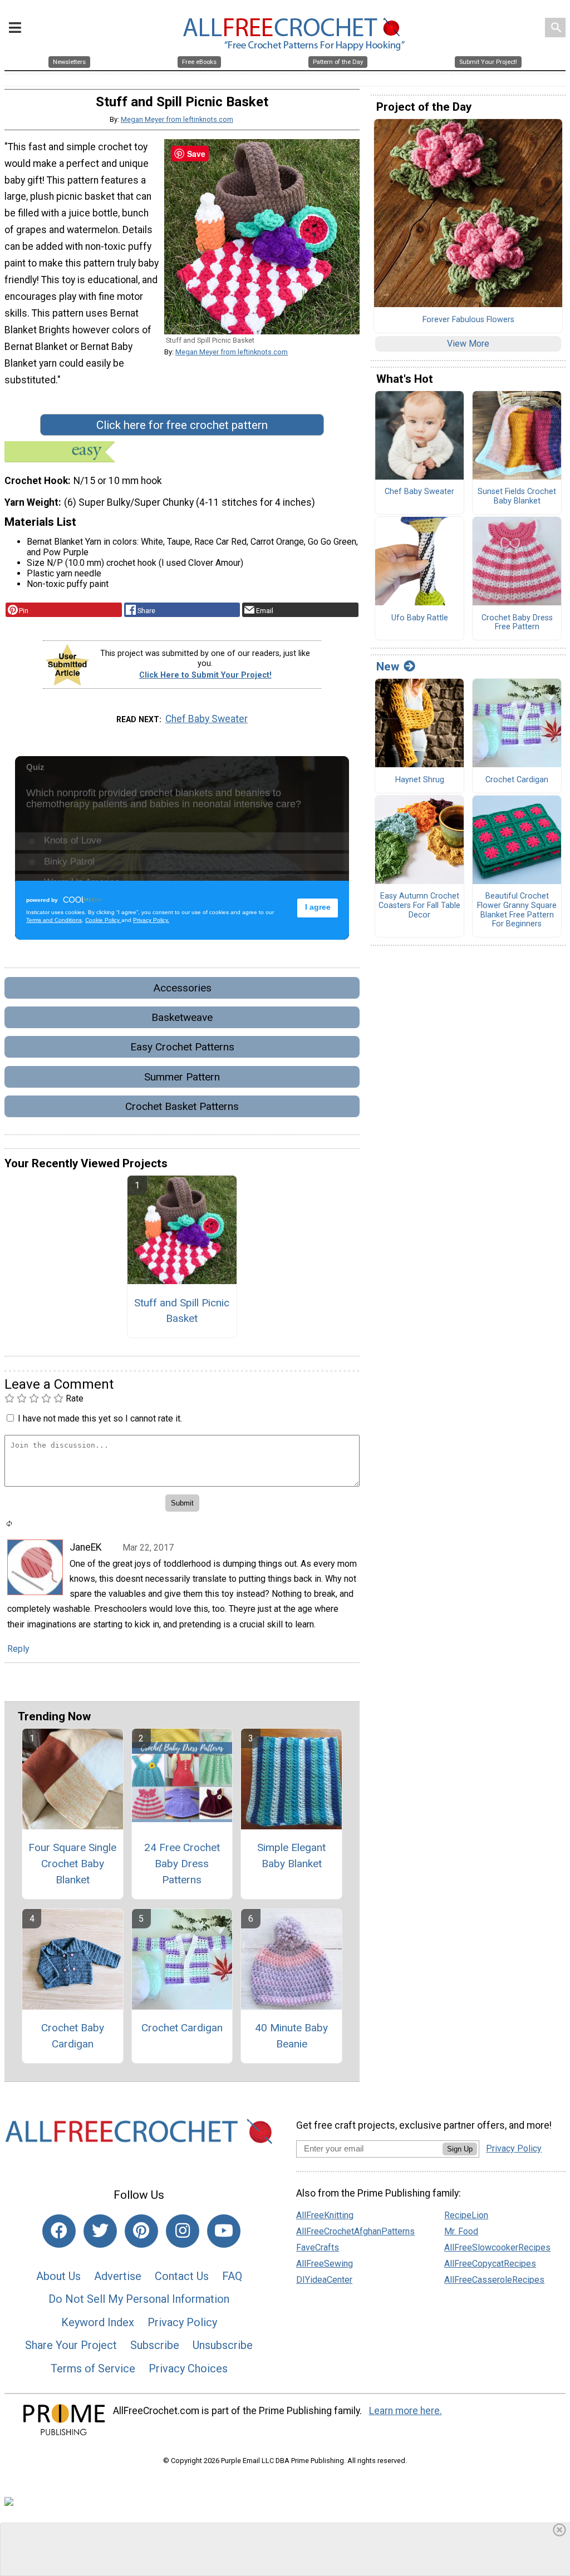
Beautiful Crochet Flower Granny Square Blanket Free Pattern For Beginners (517, 910)
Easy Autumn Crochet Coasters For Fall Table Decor (419, 905)
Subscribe (155, 2345)
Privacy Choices (188, 2368)
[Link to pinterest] (141, 2231)
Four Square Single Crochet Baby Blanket (72, 1864)
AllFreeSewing (325, 2264)
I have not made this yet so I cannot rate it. (100, 1418)
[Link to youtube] (224, 2231)
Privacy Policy (182, 2322)
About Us (58, 2276)
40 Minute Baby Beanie (291, 2036)
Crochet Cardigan (182, 2028)
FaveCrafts (318, 2247)
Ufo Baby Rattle (420, 618)
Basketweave (182, 1017)
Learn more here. (406, 2411)
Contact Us (182, 2276)
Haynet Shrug (420, 780)
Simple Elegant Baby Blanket (291, 1855)
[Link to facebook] (59, 2231)
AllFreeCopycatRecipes (490, 2264)
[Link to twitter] (100, 2231)
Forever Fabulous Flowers (468, 320)
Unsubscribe (223, 2345)
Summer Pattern (182, 1077)
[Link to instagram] (183, 2231)
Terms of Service (93, 2368)
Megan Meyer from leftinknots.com (177, 119)
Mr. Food (461, 2231)
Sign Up (460, 2149)
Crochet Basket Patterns (182, 1106)
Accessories (182, 988)
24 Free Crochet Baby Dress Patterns (182, 1864)
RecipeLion (466, 2215)
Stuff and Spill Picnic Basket (182, 1311)
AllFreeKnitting (325, 2215)
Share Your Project (71, 2345)
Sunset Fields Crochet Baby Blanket (517, 497)
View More (468, 344)
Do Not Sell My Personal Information (139, 2299)
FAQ (232, 2276)
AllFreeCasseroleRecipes (494, 2280)
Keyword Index (98, 2322)
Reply (18, 1649)
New (388, 667)
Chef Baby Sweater (207, 719)
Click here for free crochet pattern (182, 425)
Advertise (118, 2276)
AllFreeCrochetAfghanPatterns (355, 2231)
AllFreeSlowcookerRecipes (497, 2247)
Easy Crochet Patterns (182, 1047)
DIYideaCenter (324, 2280)
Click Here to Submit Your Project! (205, 675)
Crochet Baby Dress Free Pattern (517, 623)
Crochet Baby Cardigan (73, 2036)
